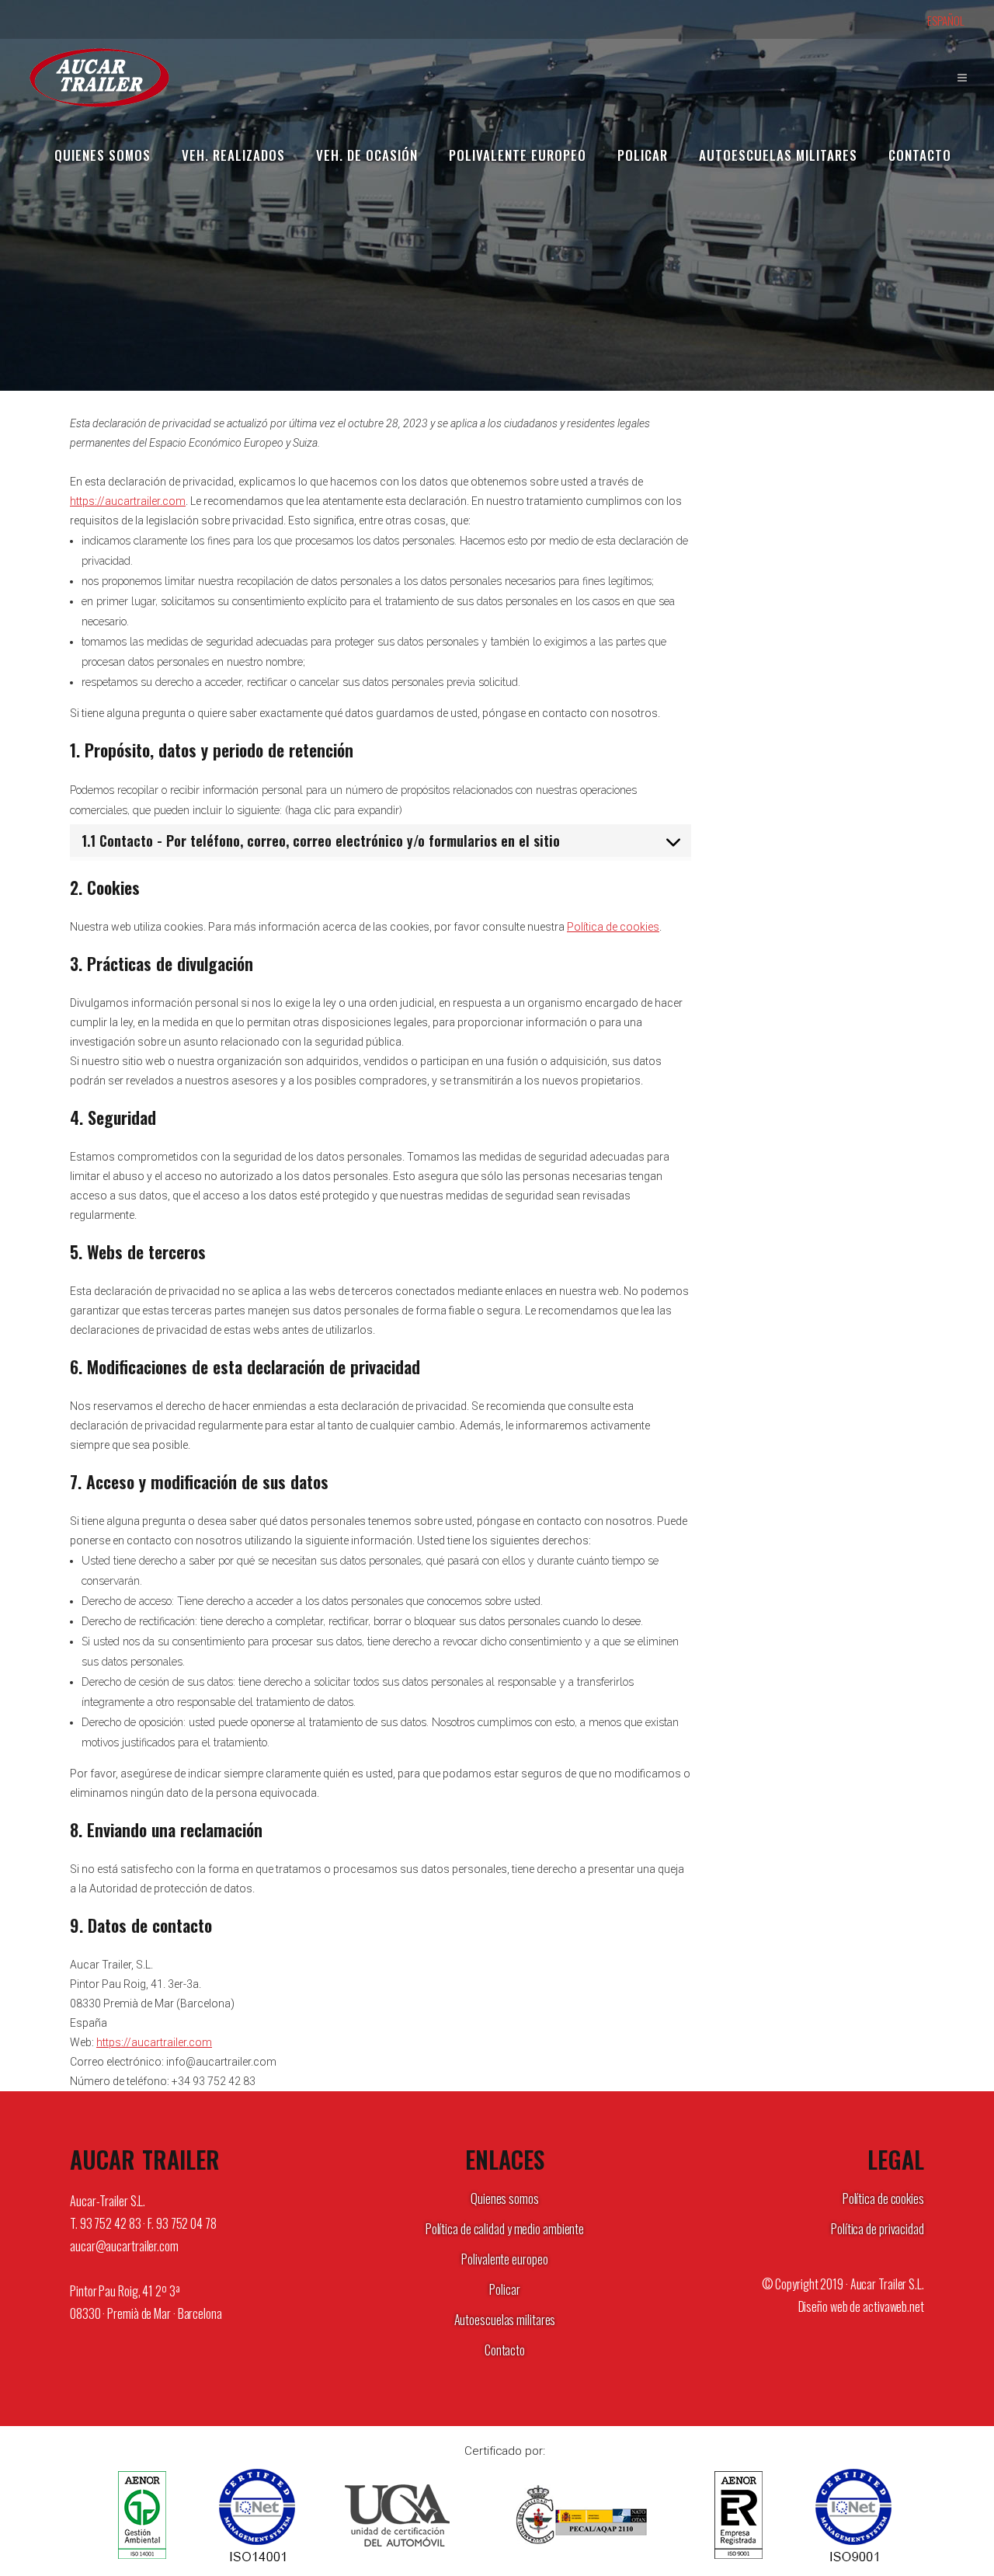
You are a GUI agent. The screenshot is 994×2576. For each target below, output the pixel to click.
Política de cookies (613, 927)
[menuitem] (954, 21)
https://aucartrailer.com (128, 501)
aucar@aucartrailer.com (124, 2246)
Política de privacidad (878, 2229)
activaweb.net (893, 2306)
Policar (504, 2289)
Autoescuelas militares (505, 2320)
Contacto (505, 2350)
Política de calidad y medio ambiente (505, 2229)
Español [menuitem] (946, 20)
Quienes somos (505, 2198)
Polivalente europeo (504, 2259)
